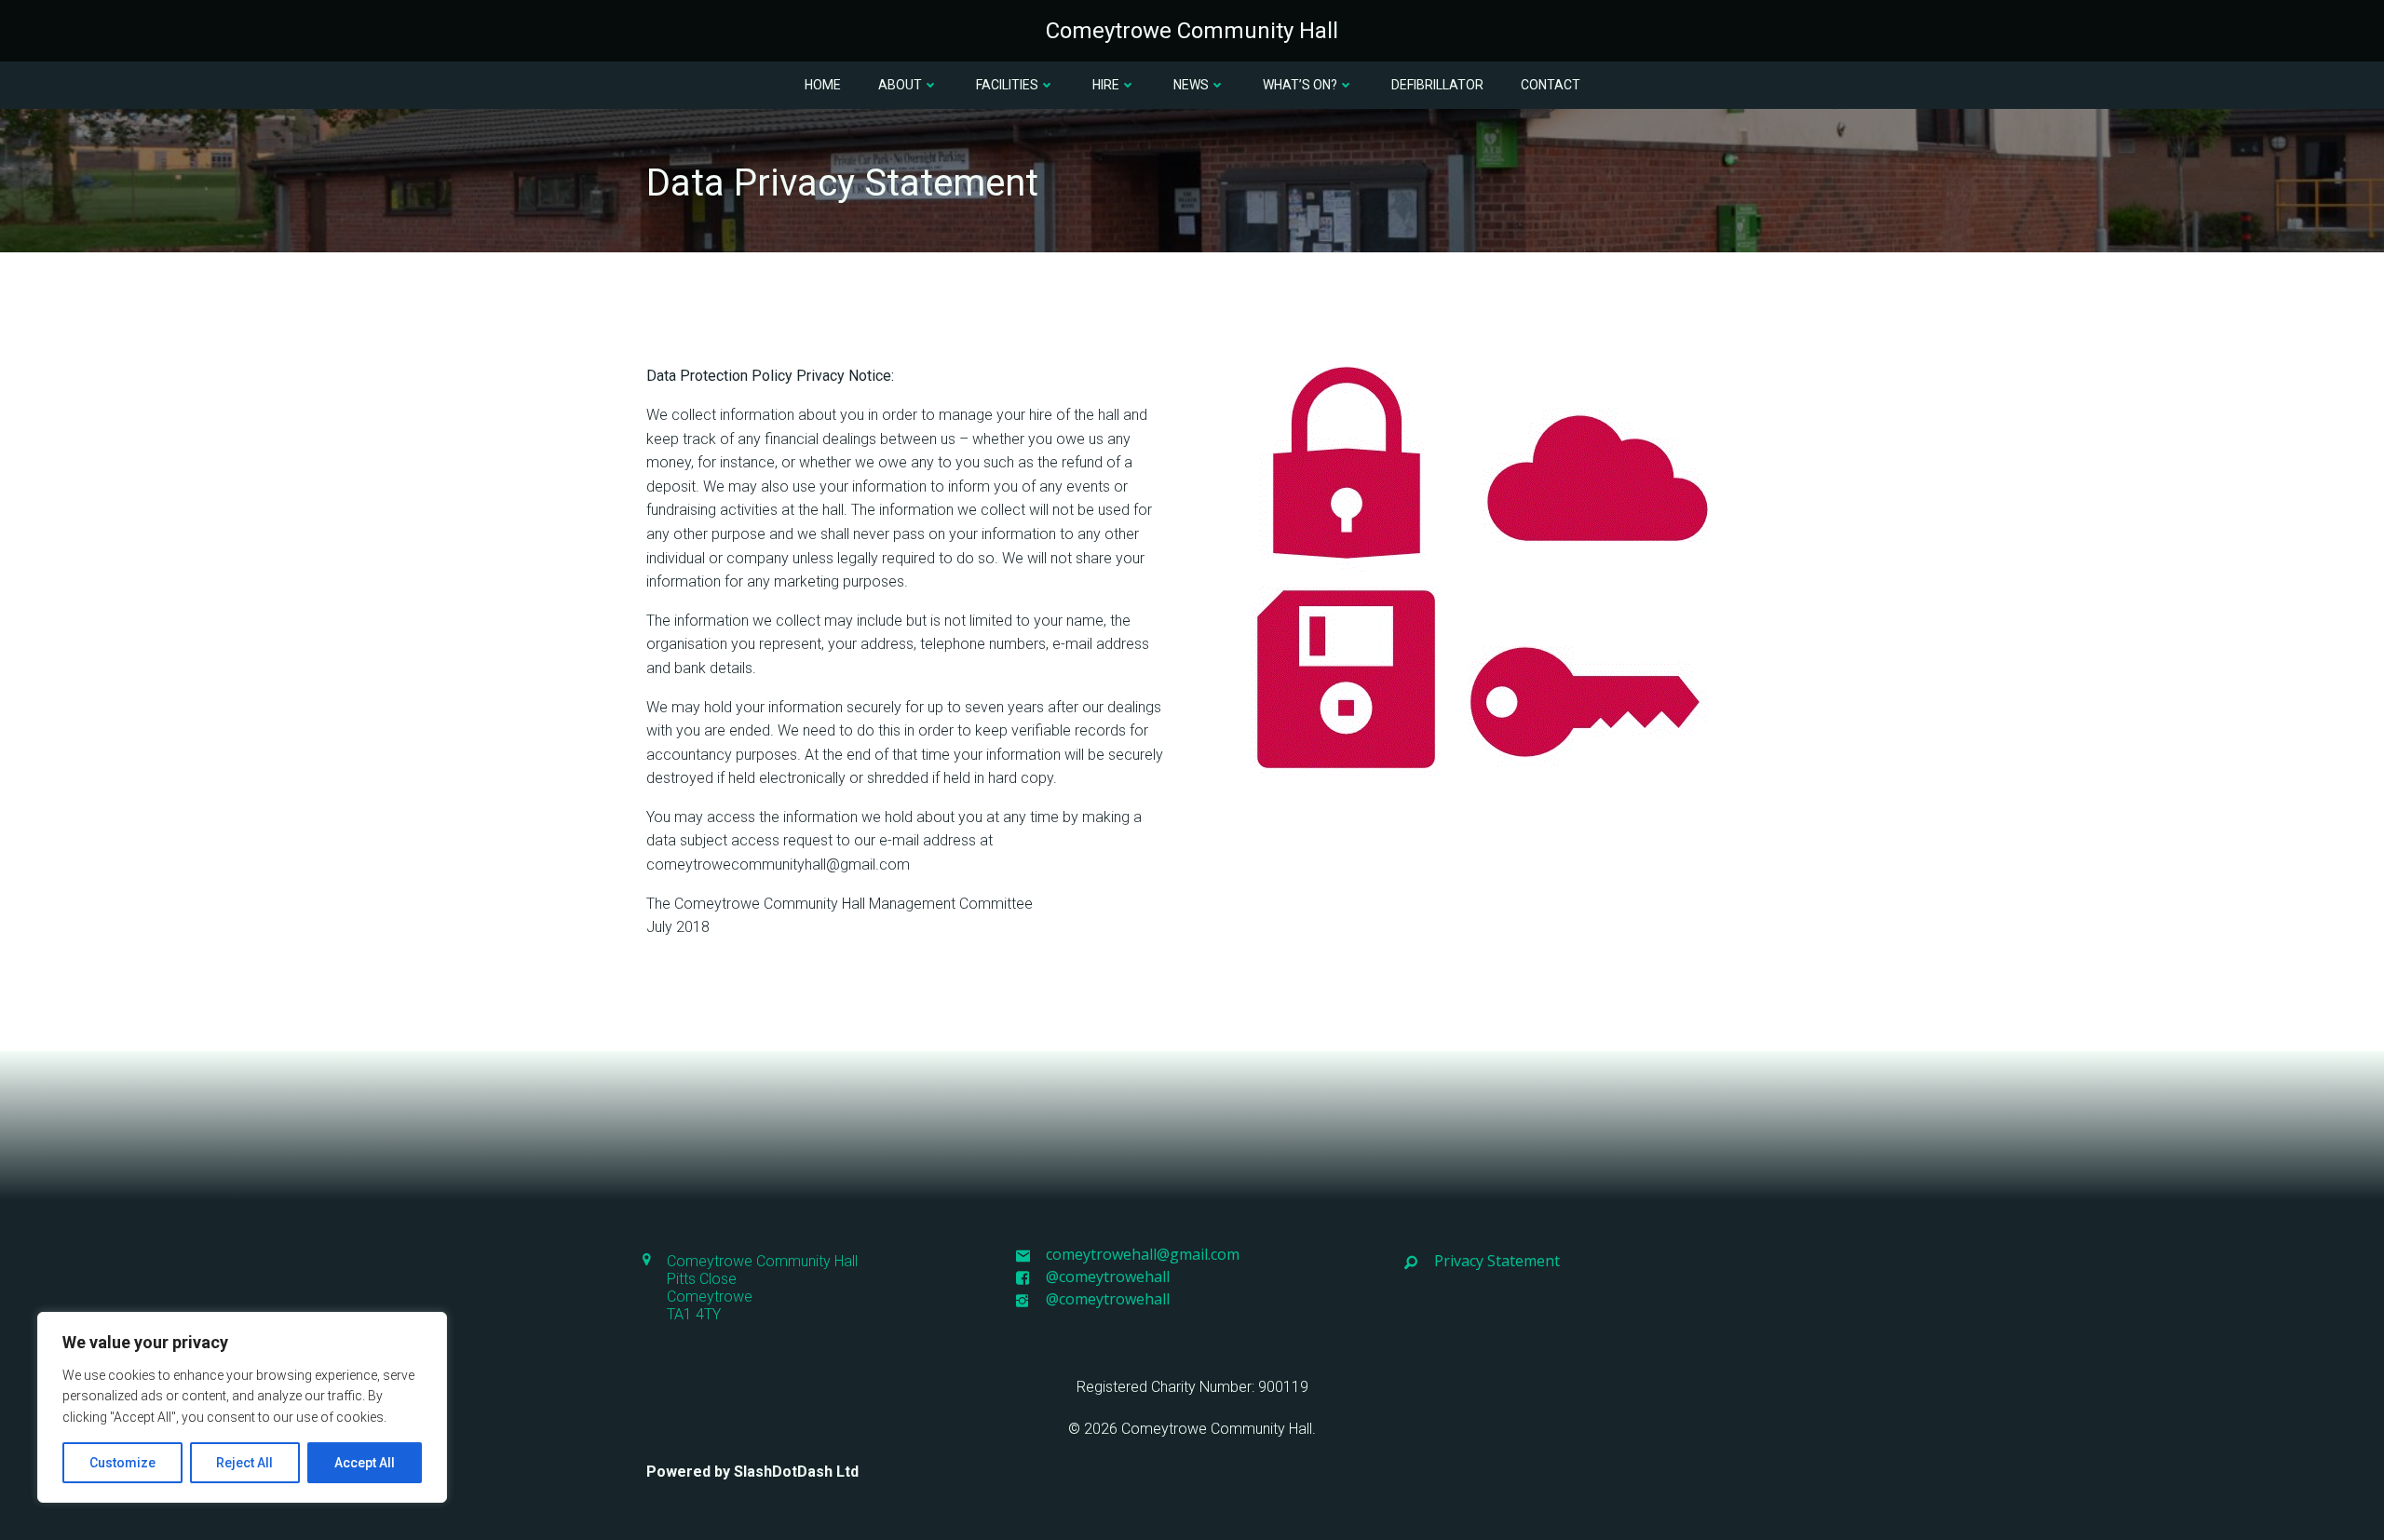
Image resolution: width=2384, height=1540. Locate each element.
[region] (242, 1407)
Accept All (365, 1463)
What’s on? (1300, 85)
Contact (1551, 85)
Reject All (244, 1463)
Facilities (1007, 85)
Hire (1106, 85)
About (900, 85)
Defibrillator (1437, 85)
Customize (122, 1463)
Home (823, 85)
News (1191, 85)
